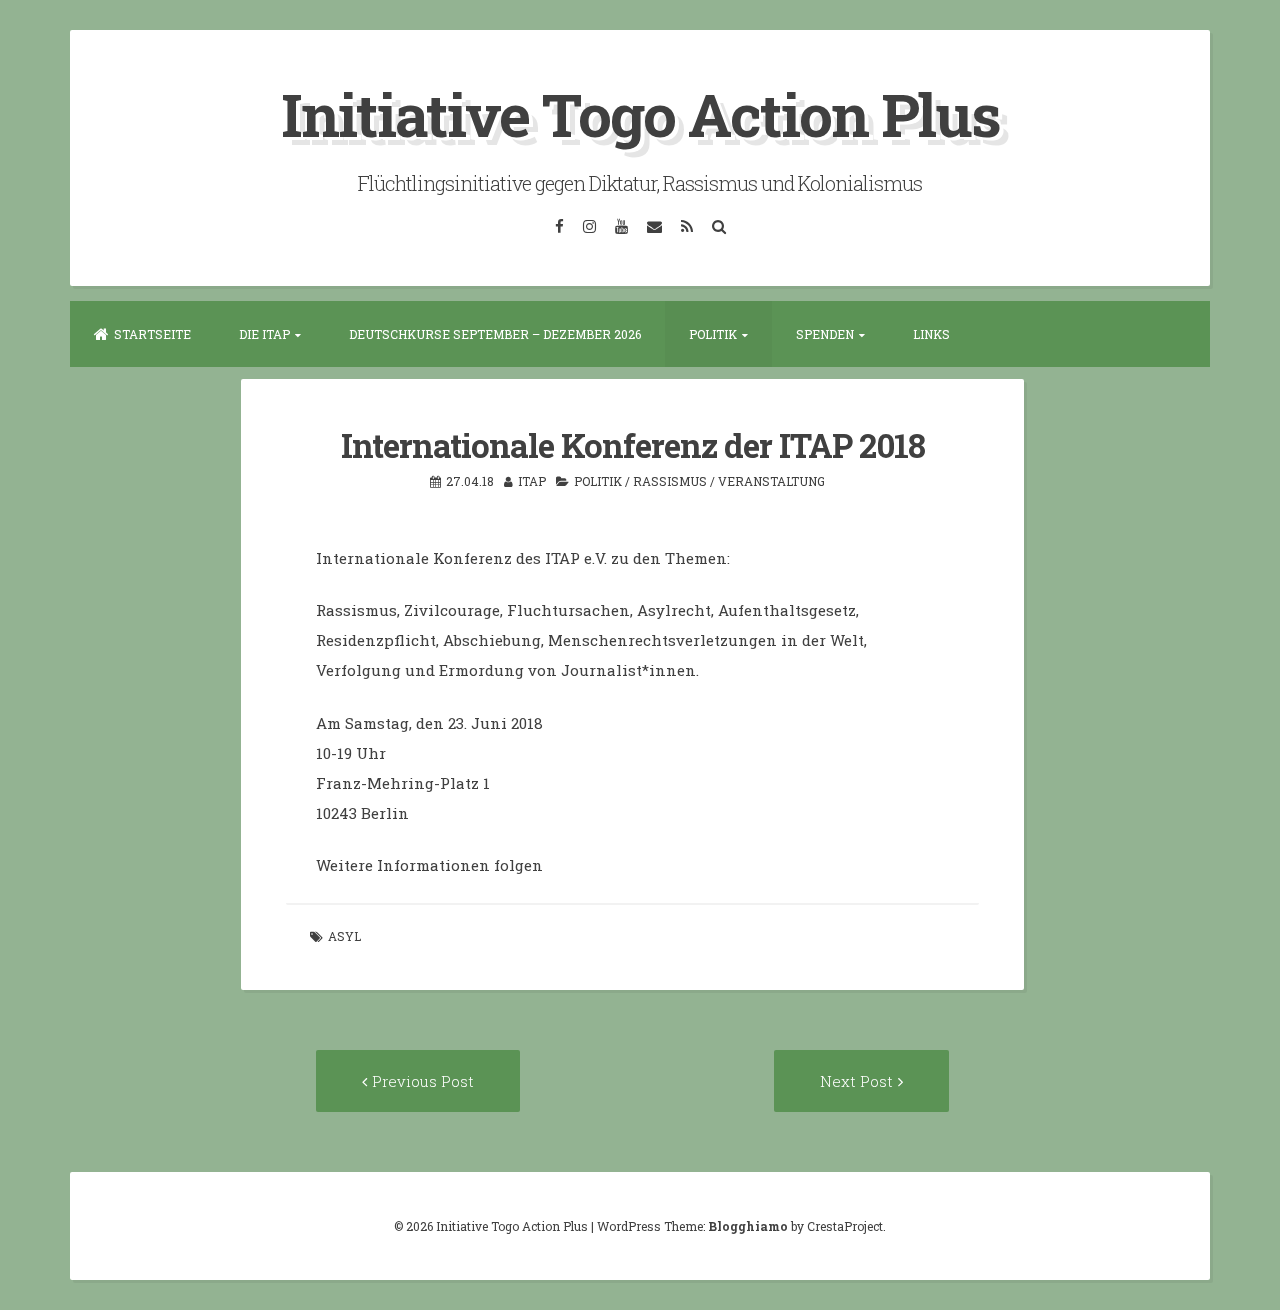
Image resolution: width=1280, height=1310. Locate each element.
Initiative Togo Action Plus (640, 113)
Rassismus (670, 481)
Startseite (152, 334)
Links (931, 334)
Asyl (344, 936)
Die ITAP (264, 334)
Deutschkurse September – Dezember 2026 (495, 334)
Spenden (825, 334)
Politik (713, 334)
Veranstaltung (771, 481)
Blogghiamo (748, 1226)
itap (532, 481)
